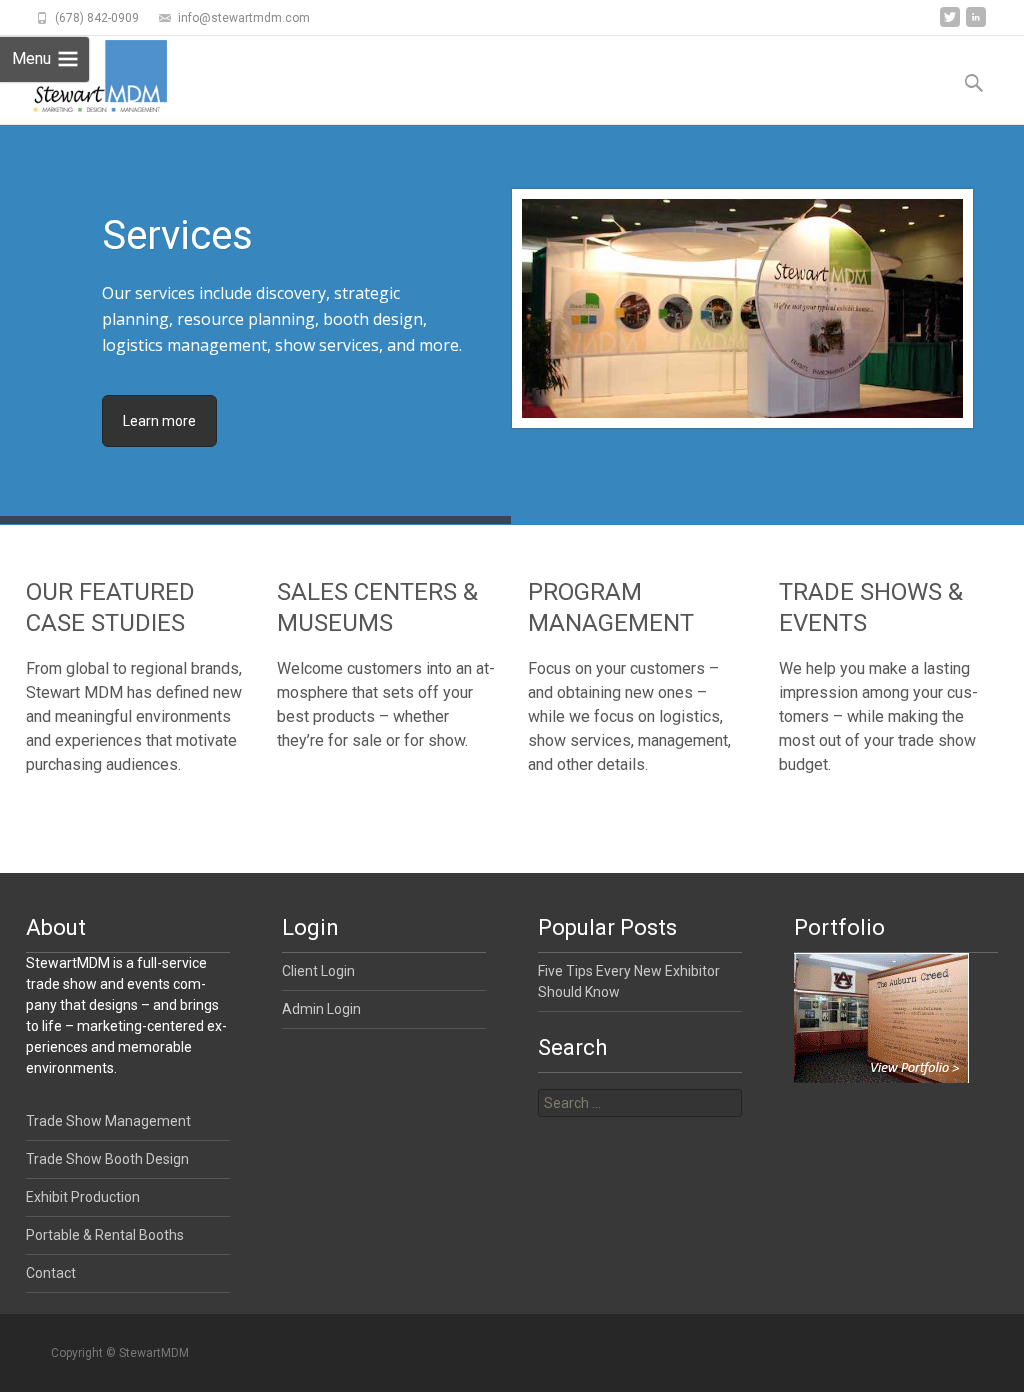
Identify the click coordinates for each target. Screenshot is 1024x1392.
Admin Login (321, 1009)
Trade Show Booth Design (107, 1159)
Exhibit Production (83, 1197)
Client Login (318, 971)
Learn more (159, 421)
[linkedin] (976, 24)
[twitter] (950, 24)
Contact (51, 1273)
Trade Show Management (108, 1121)
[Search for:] (640, 1103)
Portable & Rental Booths (105, 1235)
